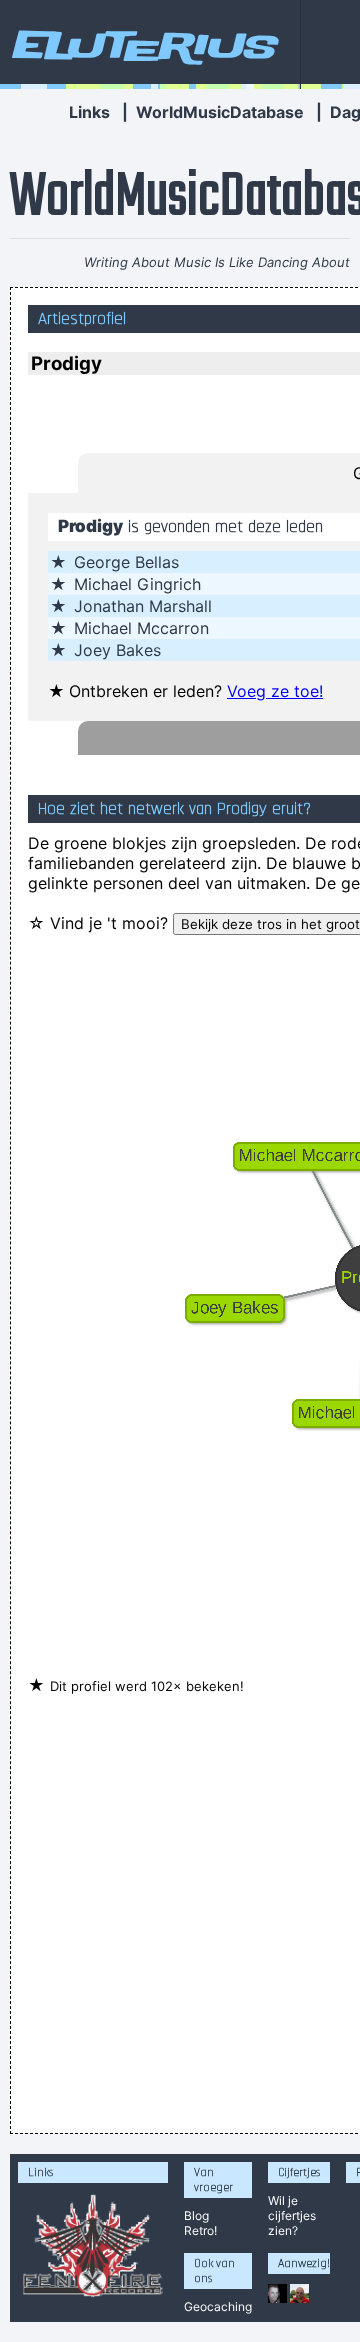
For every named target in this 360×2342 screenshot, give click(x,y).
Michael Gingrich (137, 584)
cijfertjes (292, 2215)
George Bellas (126, 562)
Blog (196, 2215)
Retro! (200, 2230)
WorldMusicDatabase (220, 112)
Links (89, 112)
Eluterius (142, 45)
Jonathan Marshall (143, 606)
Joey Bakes (117, 650)
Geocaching (218, 2306)
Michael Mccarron (141, 628)
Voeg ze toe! (275, 691)
